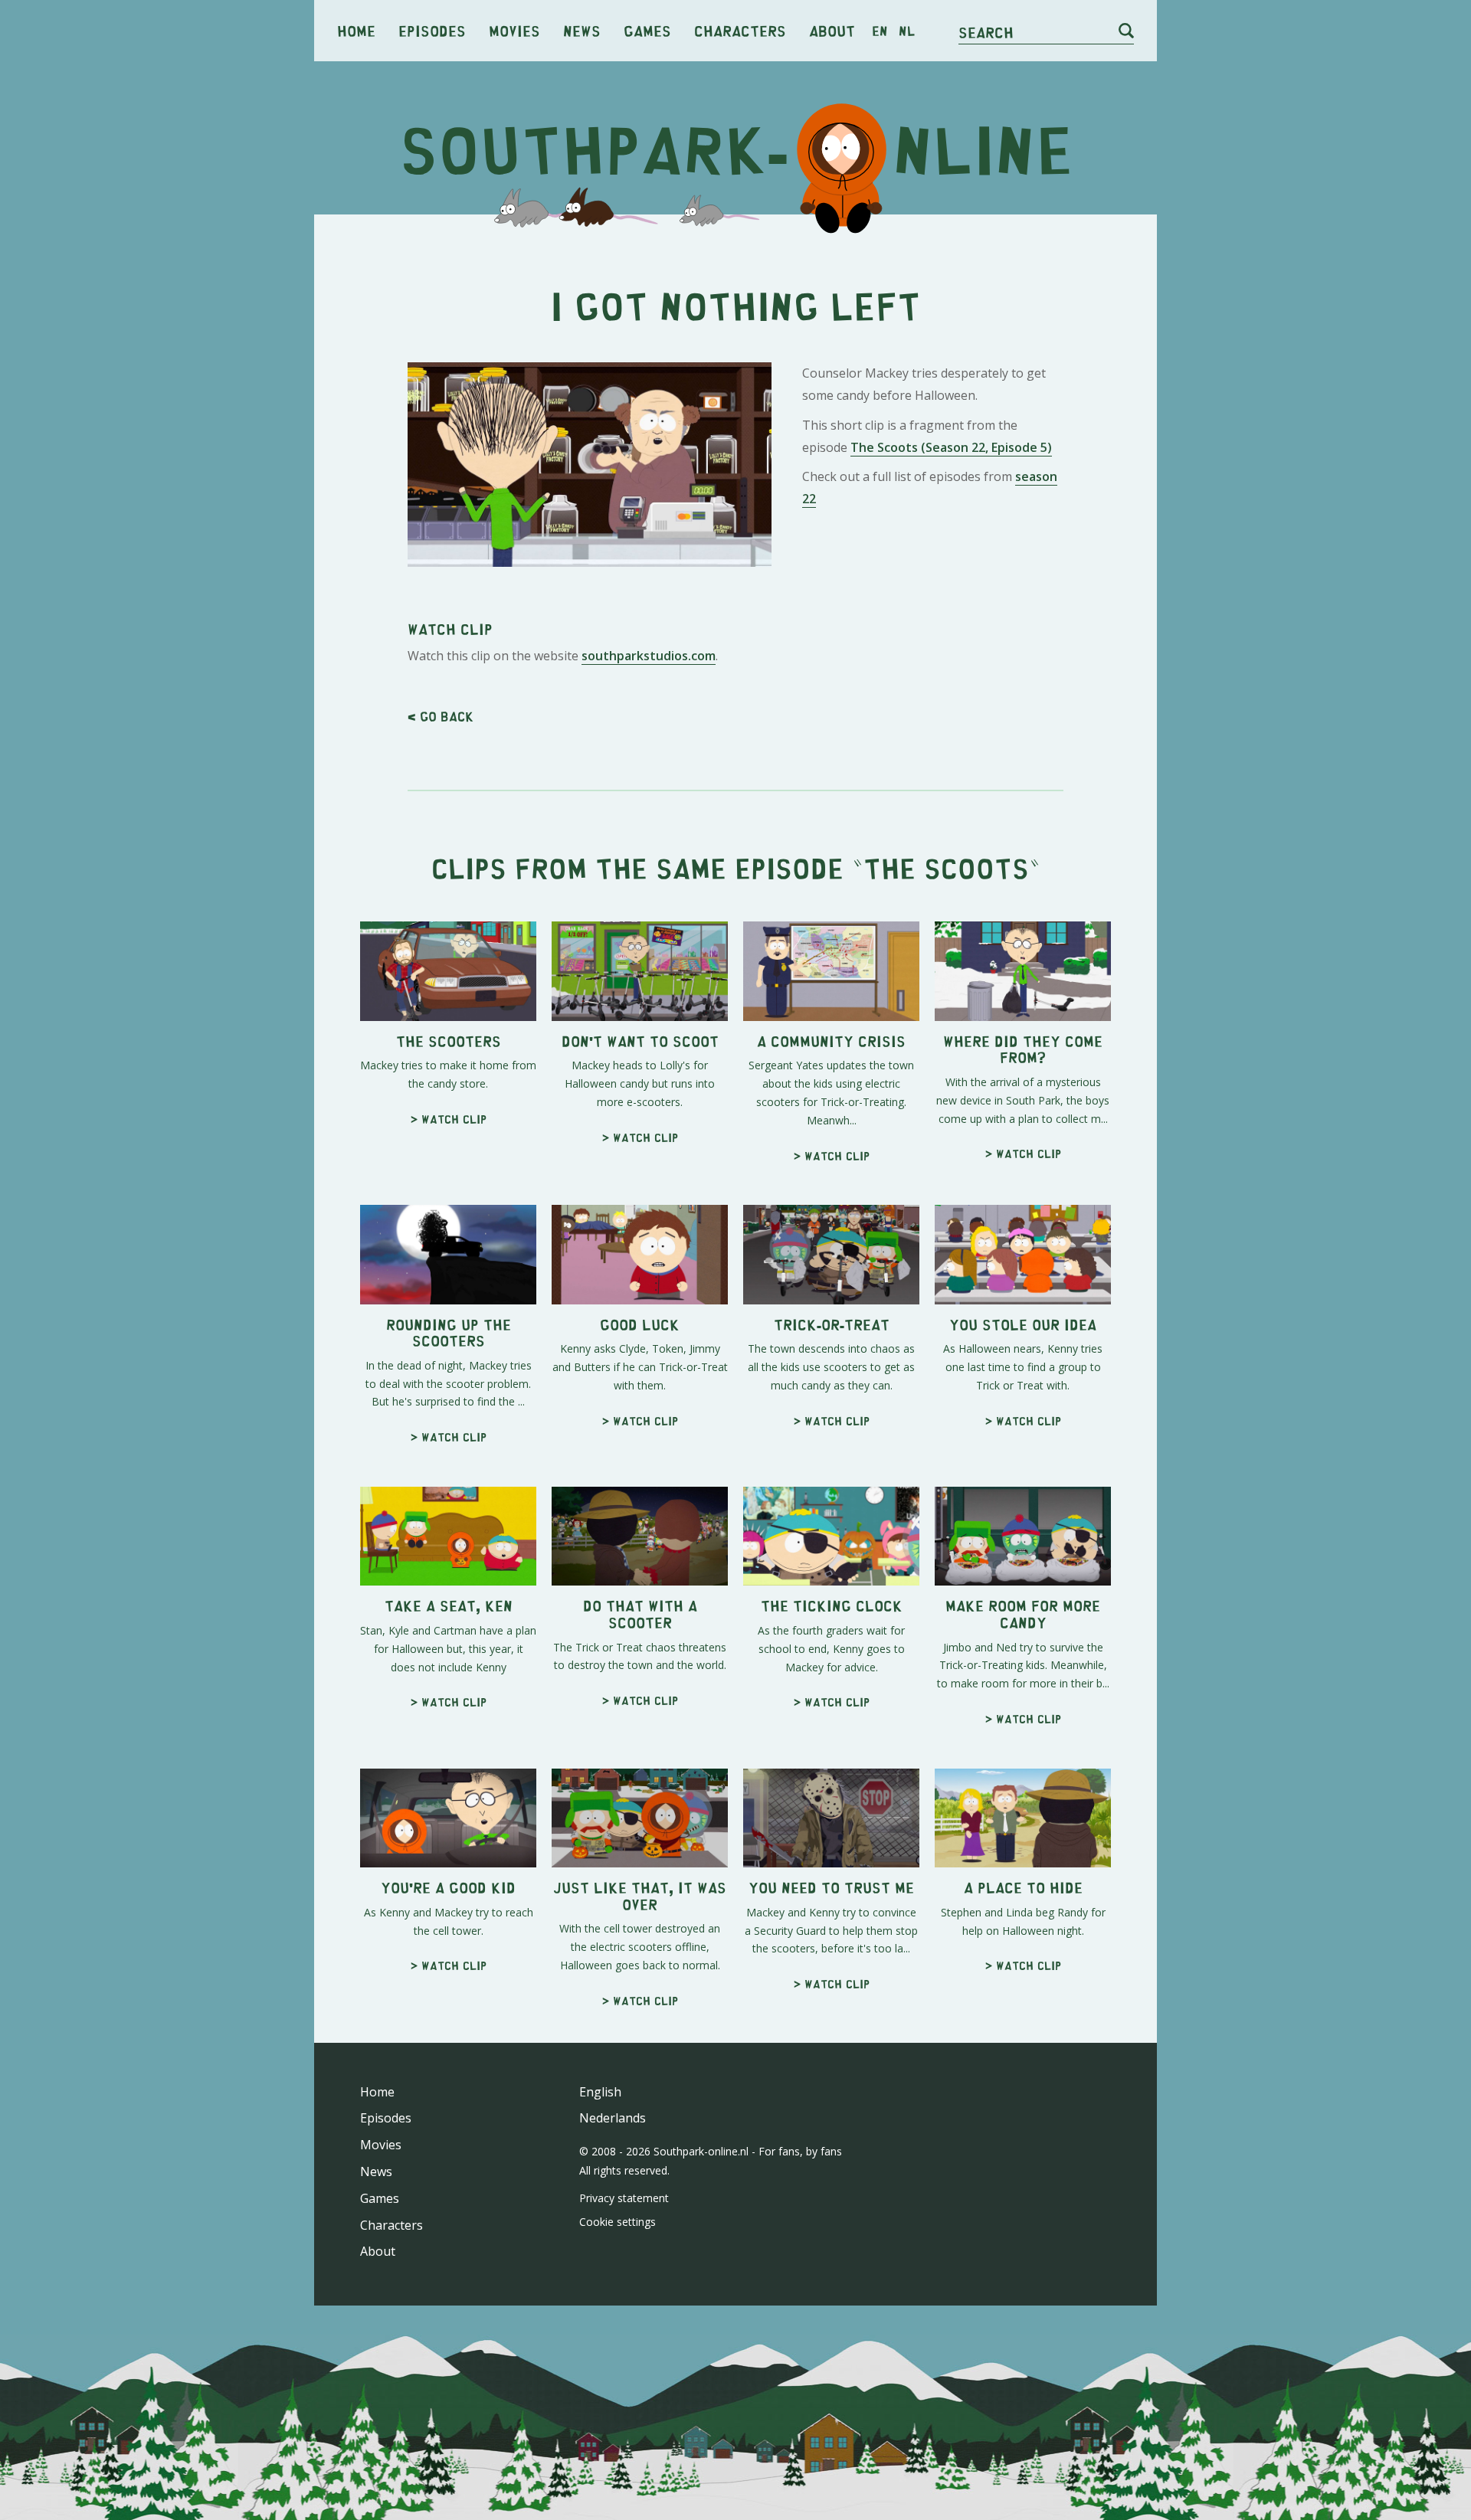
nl (907, 31)
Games (647, 30)
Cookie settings (618, 2222)
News (582, 30)
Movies (514, 30)
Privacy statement (624, 2198)
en (880, 31)
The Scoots (946, 867)
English (600, 2092)
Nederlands (613, 2118)
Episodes (432, 30)
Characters (740, 30)
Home (356, 30)
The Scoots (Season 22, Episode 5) (951, 447)
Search (986, 32)
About (832, 30)
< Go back (441, 716)
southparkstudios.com (649, 656)
